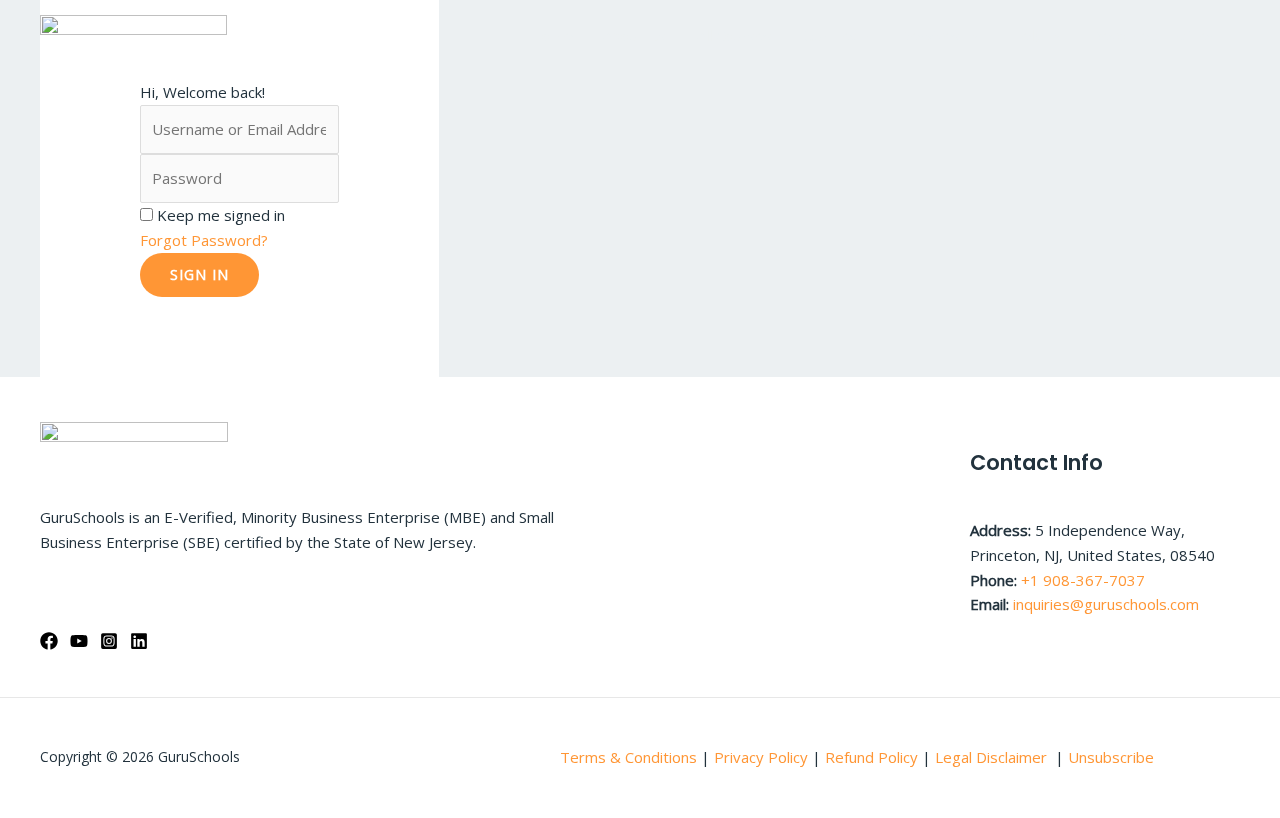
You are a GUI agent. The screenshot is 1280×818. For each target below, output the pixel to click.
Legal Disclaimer (993, 757)
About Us (635, 35)
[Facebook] (49, 641)
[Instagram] (109, 641)
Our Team (838, 35)
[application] (970, 35)
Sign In (199, 274)
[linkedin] (139, 641)
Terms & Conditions (628, 757)
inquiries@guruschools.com (1106, 604)
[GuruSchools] (133, 33)
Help (1026, 35)
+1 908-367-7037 (1083, 580)
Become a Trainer (1153, 35)
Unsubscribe (1111, 757)
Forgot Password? (204, 240)
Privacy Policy (761, 757)
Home (551, 35)
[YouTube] (79, 641)
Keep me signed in (221, 215)
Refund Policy (873, 757)
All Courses (735, 35)
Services (932, 35)
